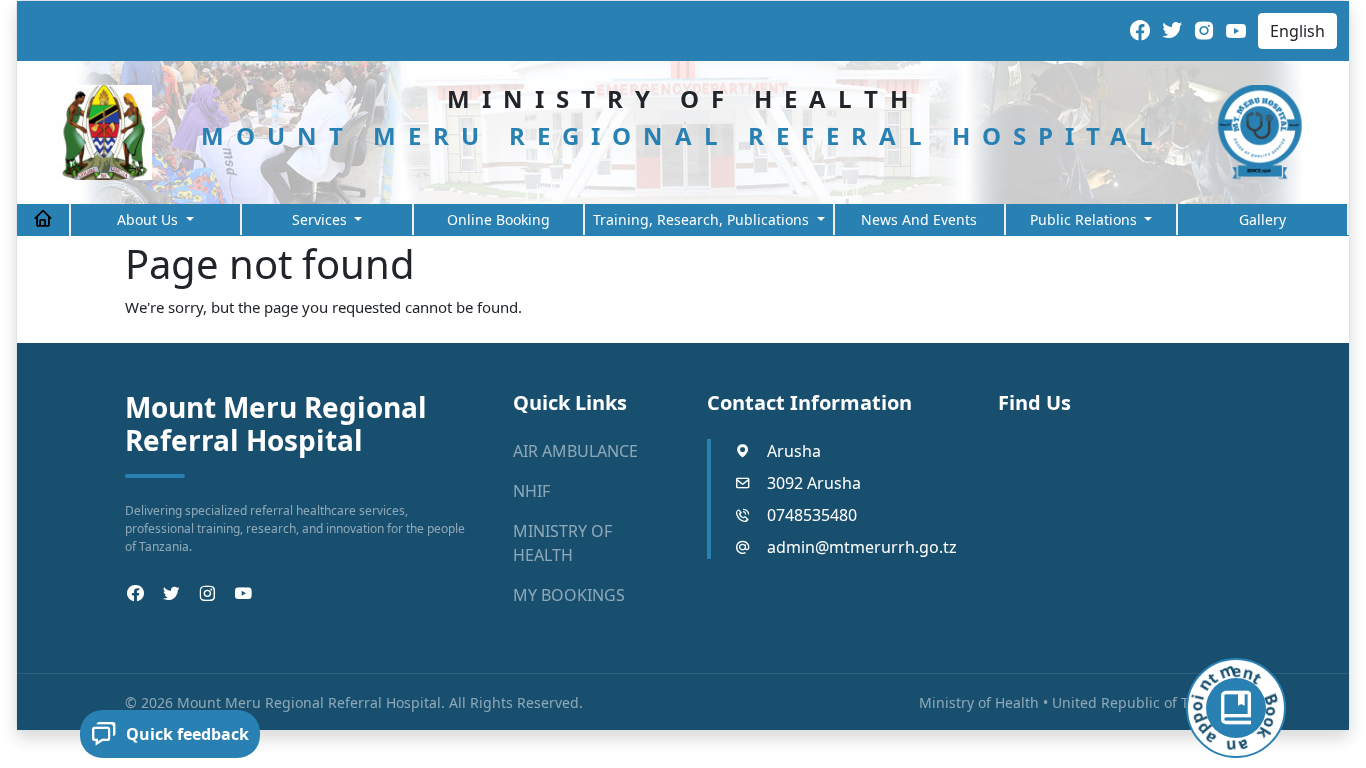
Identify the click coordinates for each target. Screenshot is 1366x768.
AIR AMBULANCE (575, 451)
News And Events (919, 219)
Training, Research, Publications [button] (703, 219)
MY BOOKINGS (569, 595)
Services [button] (321, 219)
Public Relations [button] (1085, 219)
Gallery (1262, 219)
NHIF (531, 491)
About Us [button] (149, 219)
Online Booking (498, 219)
